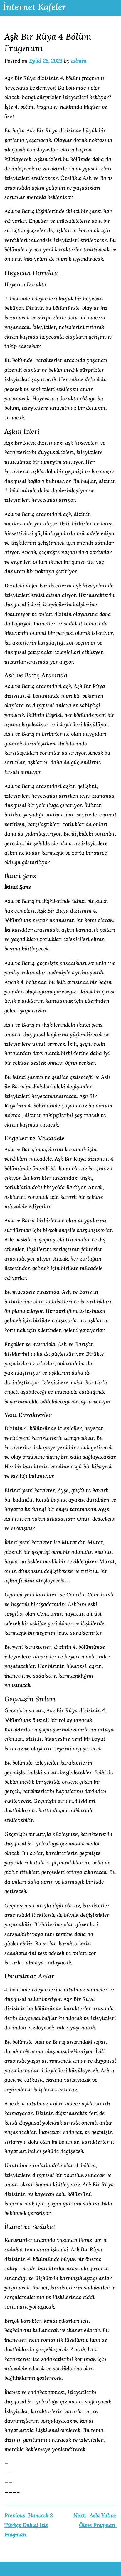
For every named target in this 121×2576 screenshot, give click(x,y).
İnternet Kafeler (35, 7)
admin (79, 61)
